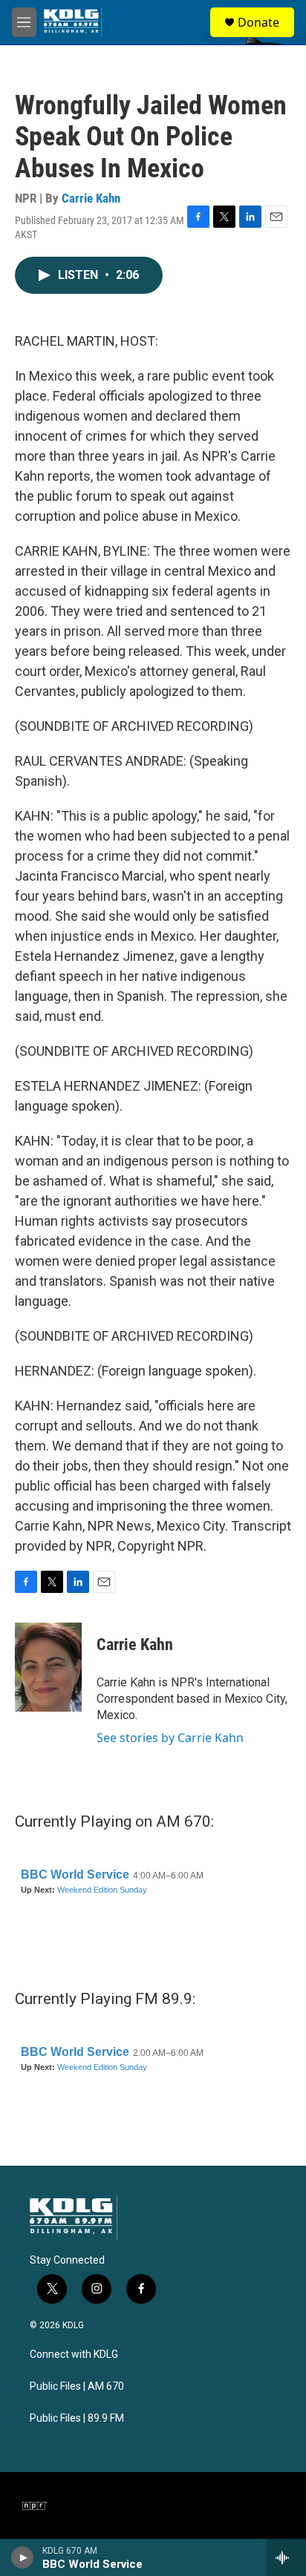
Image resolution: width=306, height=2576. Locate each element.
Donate (258, 22)
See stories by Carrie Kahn (170, 1738)
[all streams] (286, 2557)
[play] (23, 2557)
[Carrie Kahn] (48, 1667)
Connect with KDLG (74, 2355)
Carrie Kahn (91, 198)
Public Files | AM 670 (77, 2386)
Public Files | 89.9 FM (77, 2418)
